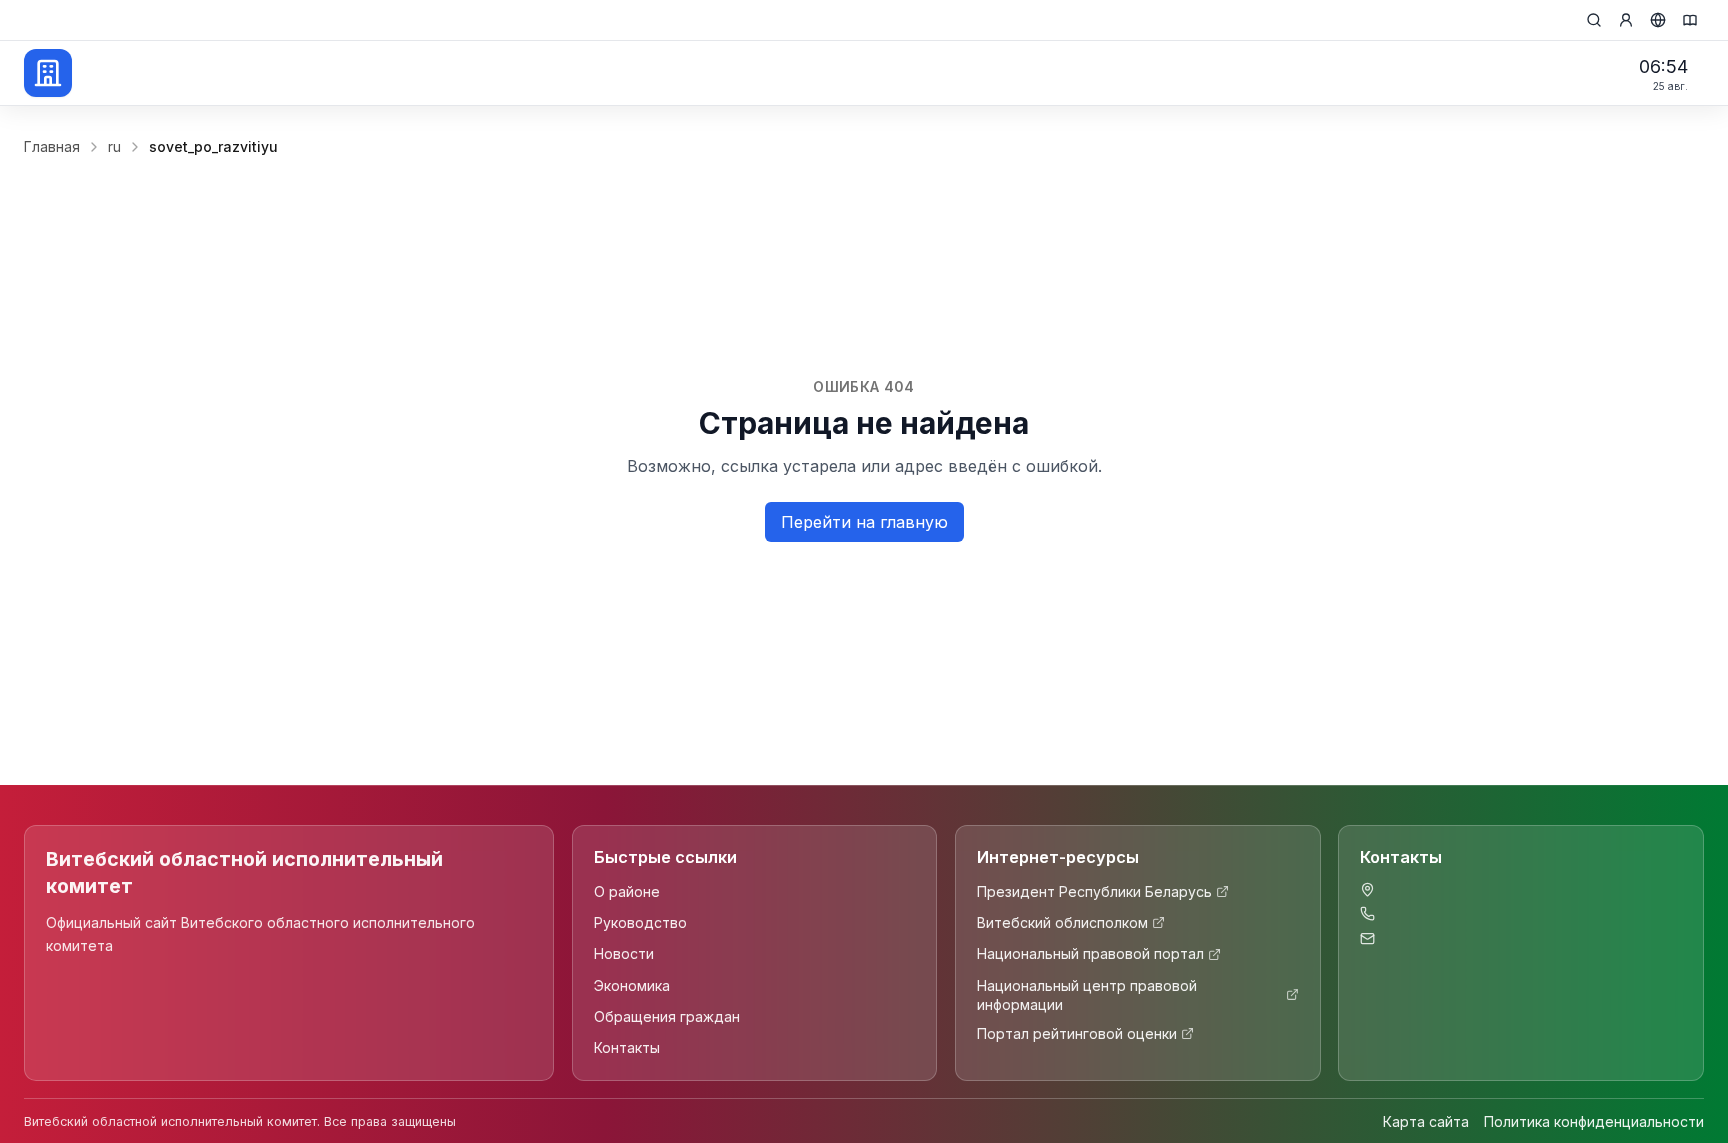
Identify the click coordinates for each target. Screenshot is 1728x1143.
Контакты (627, 1047)
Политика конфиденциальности (1594, 1121)
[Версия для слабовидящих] (1690, 20)
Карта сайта (1426, 1121)
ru (114, 146)
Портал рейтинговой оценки (1077, 1033)
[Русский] (1658, 20)
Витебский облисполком (1062, 922)
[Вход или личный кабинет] (1626, 20)
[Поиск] (1594, 20)
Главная (52, 146)
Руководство (640, 922)
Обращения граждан (667, 1016)
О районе (627, 891)
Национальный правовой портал (1090, 953)
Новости (624, 953)
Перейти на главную (864, 522)
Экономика (632, 985)
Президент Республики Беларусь (1094, 891)
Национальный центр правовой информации (1087, 995)
